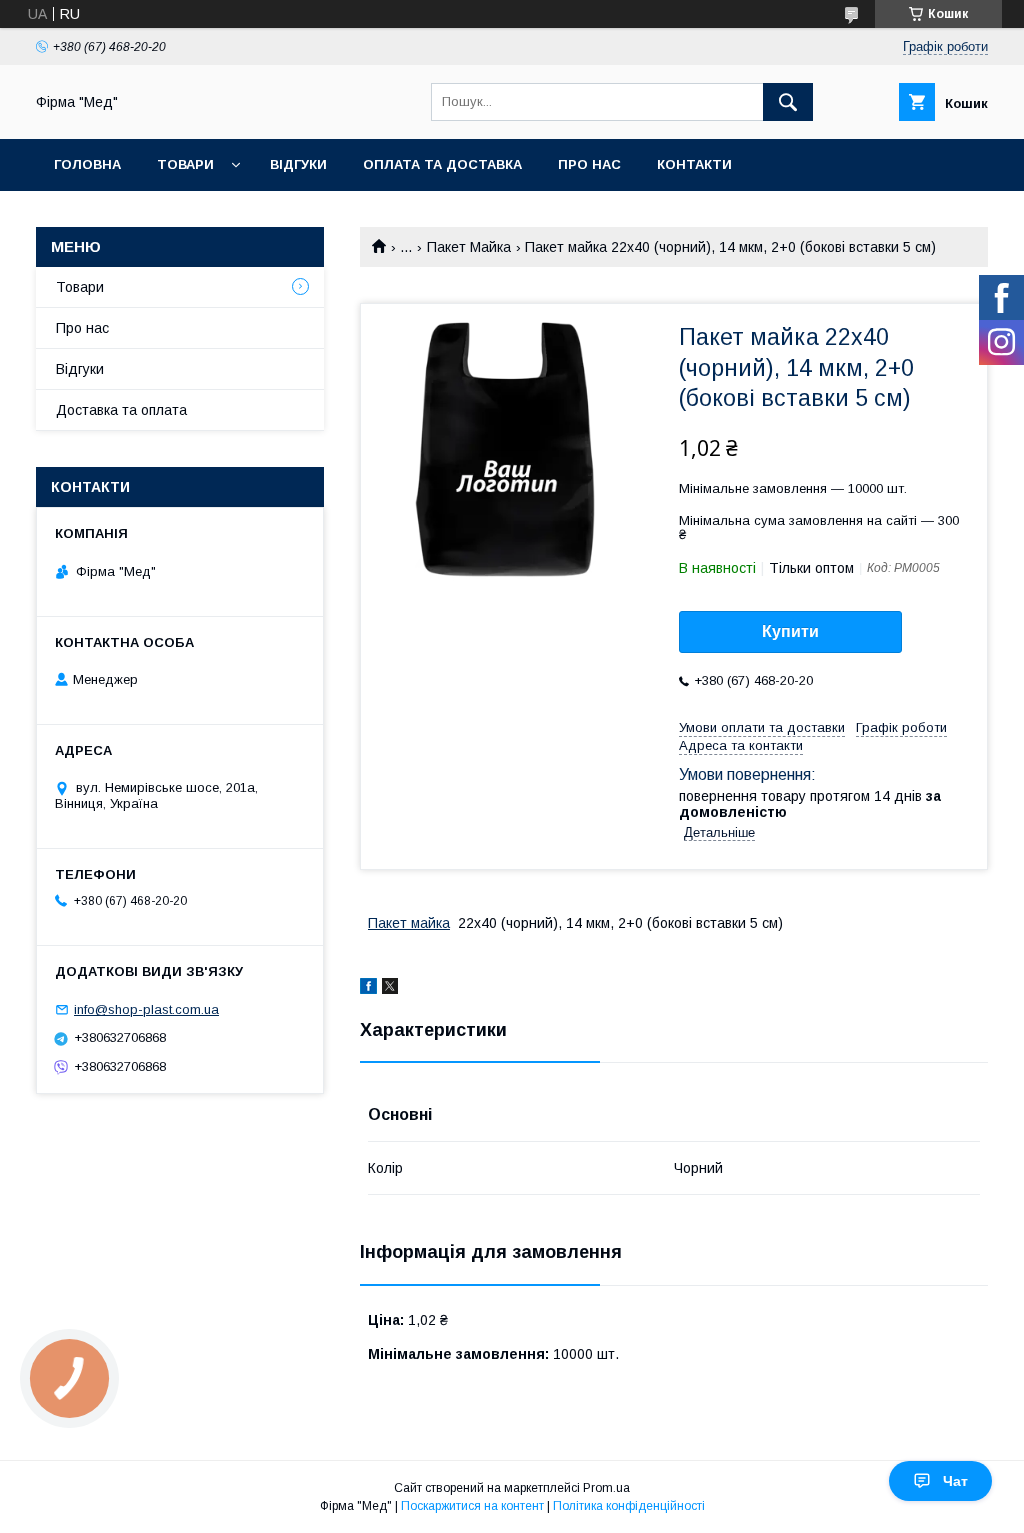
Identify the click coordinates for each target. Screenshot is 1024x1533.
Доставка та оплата (121, 410)
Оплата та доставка (442, 164)
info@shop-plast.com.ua (146, 1009)
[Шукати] (788, 102)
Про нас (589, 164)
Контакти (694, 164)
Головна (87, 164)
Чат (955, 1481)
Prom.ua (606, 1488)
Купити (790, 631)
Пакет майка (409, 923)
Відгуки (298, 164)
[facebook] (368, 989)
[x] (390, 989)
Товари (185, 164)
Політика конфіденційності (629, 1506)
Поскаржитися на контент (472, 1506)
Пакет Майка (469, 247)
